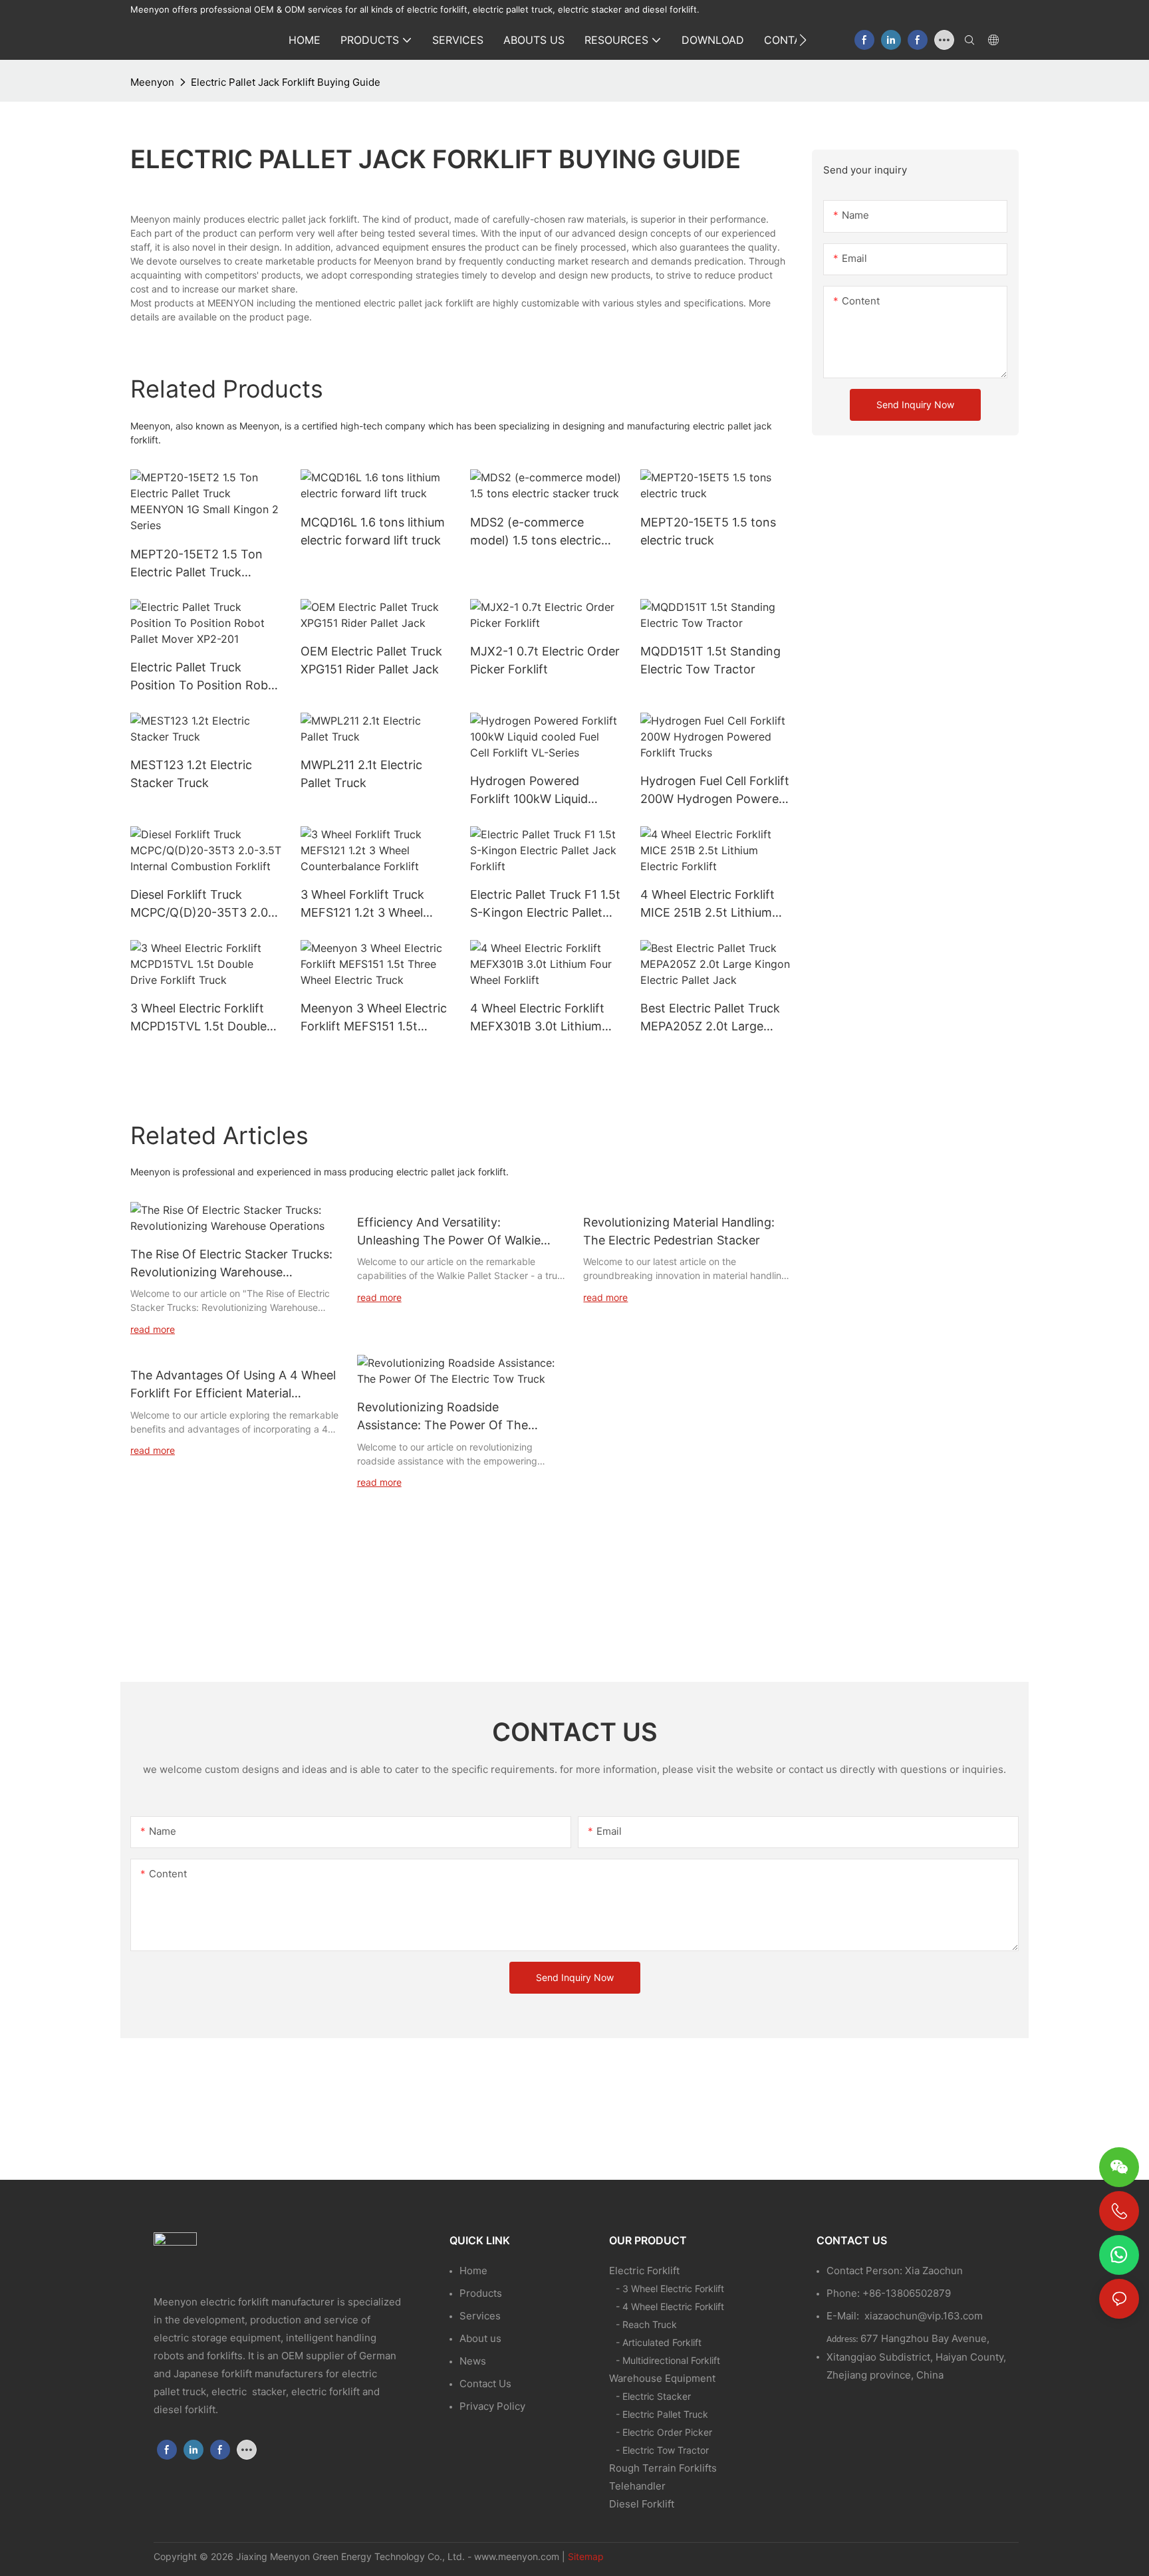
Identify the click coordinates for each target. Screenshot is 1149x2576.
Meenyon (152, 82)
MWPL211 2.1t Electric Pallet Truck (361, 774)
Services (480, 2316)
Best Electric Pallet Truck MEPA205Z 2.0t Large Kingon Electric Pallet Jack (715, 1018)
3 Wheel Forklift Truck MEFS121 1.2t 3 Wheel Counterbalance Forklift (367, 904)
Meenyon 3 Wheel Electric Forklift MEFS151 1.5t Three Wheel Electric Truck (374, 1018)
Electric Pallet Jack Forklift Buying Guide (286, 82)
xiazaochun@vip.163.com (924, 2316)
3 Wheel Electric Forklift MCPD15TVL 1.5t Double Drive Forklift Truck (198, 1018)
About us (480, 2338)
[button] (803, 40)
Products (481, 2293)
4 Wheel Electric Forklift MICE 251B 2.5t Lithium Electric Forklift (707, 904)
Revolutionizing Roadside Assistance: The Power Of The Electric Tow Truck (443, 1417)
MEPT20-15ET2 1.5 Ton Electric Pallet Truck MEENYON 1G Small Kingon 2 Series (196, 564)
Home (473, 2271)
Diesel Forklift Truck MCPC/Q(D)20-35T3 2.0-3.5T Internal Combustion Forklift (202, 904)
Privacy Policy (492, 2406)
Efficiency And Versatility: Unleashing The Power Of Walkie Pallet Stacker (449, 1232)
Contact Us (485, 2384)
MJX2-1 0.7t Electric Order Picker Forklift (545, 660)
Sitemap (586, 2556)
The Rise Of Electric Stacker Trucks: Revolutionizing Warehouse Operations (231, 1264)
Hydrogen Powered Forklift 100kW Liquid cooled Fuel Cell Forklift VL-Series (536, 791)
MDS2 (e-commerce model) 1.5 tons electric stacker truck (536, 532)
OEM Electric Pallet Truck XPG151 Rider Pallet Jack (371, 660)
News (473, 2361)
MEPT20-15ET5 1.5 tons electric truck (708, 531)
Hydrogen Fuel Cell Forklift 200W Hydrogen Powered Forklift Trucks (715, 791)
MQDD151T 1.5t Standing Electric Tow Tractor (710, 660)
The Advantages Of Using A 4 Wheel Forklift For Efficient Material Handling (233, 1385)
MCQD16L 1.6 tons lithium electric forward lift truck (373, 531)
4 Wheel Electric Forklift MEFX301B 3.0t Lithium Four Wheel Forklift (537, 1018)
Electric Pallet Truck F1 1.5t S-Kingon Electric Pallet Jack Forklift (545, 904)
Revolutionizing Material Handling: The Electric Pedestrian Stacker (679, 1231)
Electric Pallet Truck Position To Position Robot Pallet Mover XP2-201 (205, 677)
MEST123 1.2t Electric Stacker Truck (191, 774)
